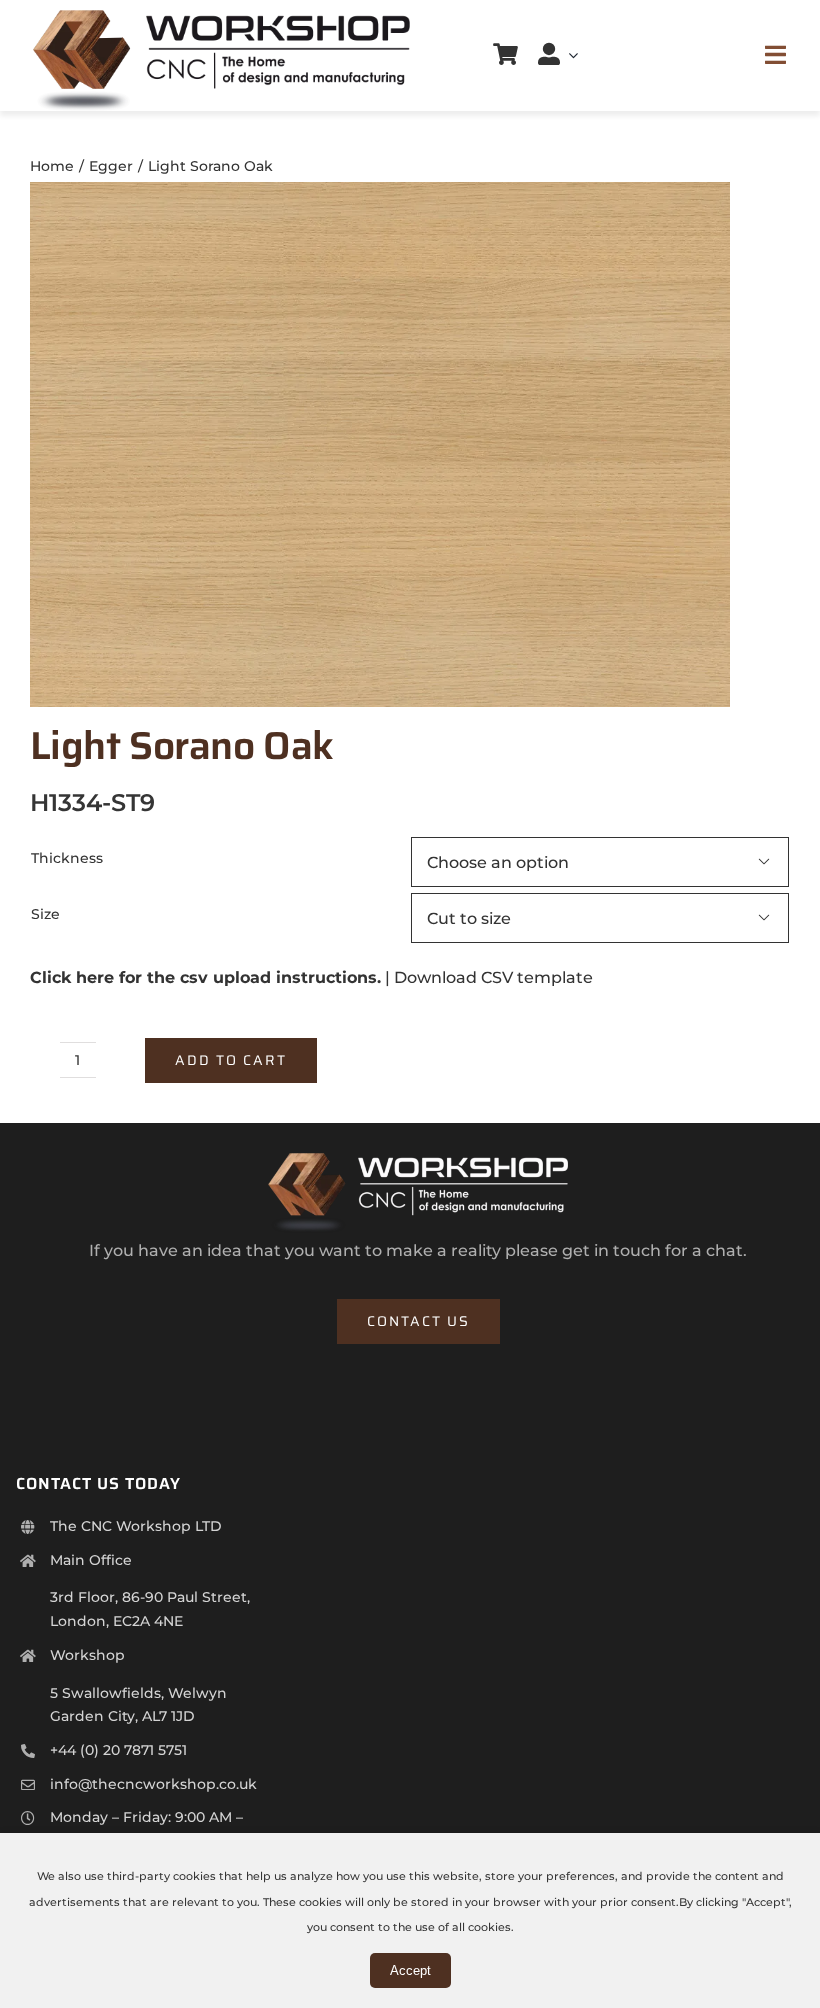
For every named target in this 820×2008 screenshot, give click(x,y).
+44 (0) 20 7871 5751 (118, 1750)
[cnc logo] (221, 17)
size (45, 914)
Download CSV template (493, 977)
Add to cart (231, 1060)
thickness (67, 858)
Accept (410, 1970)
